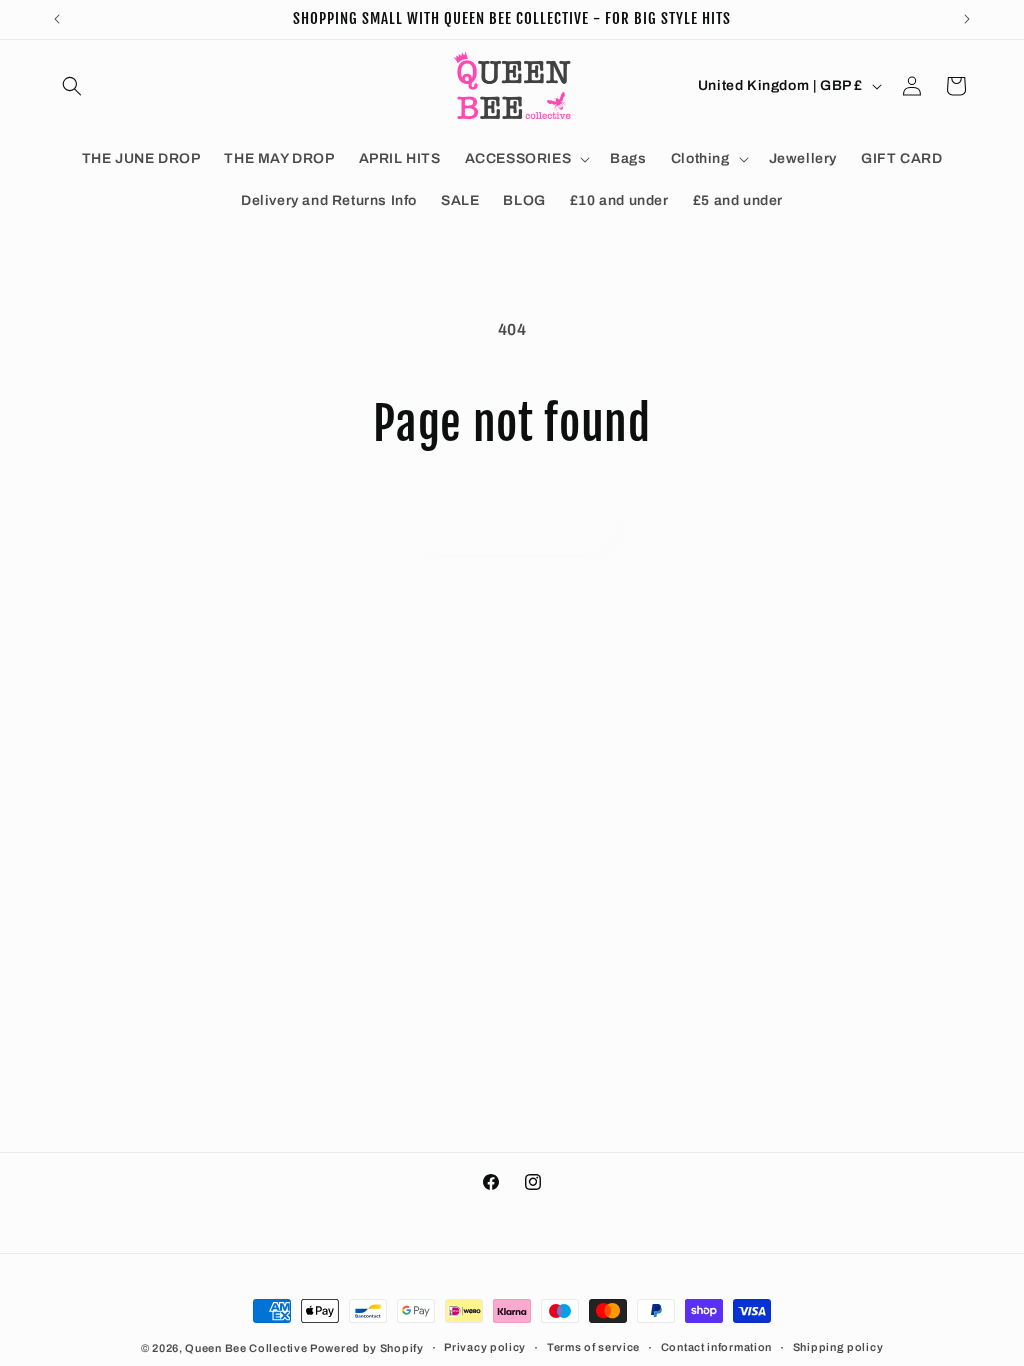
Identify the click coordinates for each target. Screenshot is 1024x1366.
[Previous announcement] (57, 19)
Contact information (716, 1347)
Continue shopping (512, 529)
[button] (72, 86)
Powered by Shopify (367, 1348)
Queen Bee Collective (247, 1348)
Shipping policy (838, 1347)
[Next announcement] (967, 19)
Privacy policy (485, 1347)
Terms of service (593, 1347)
